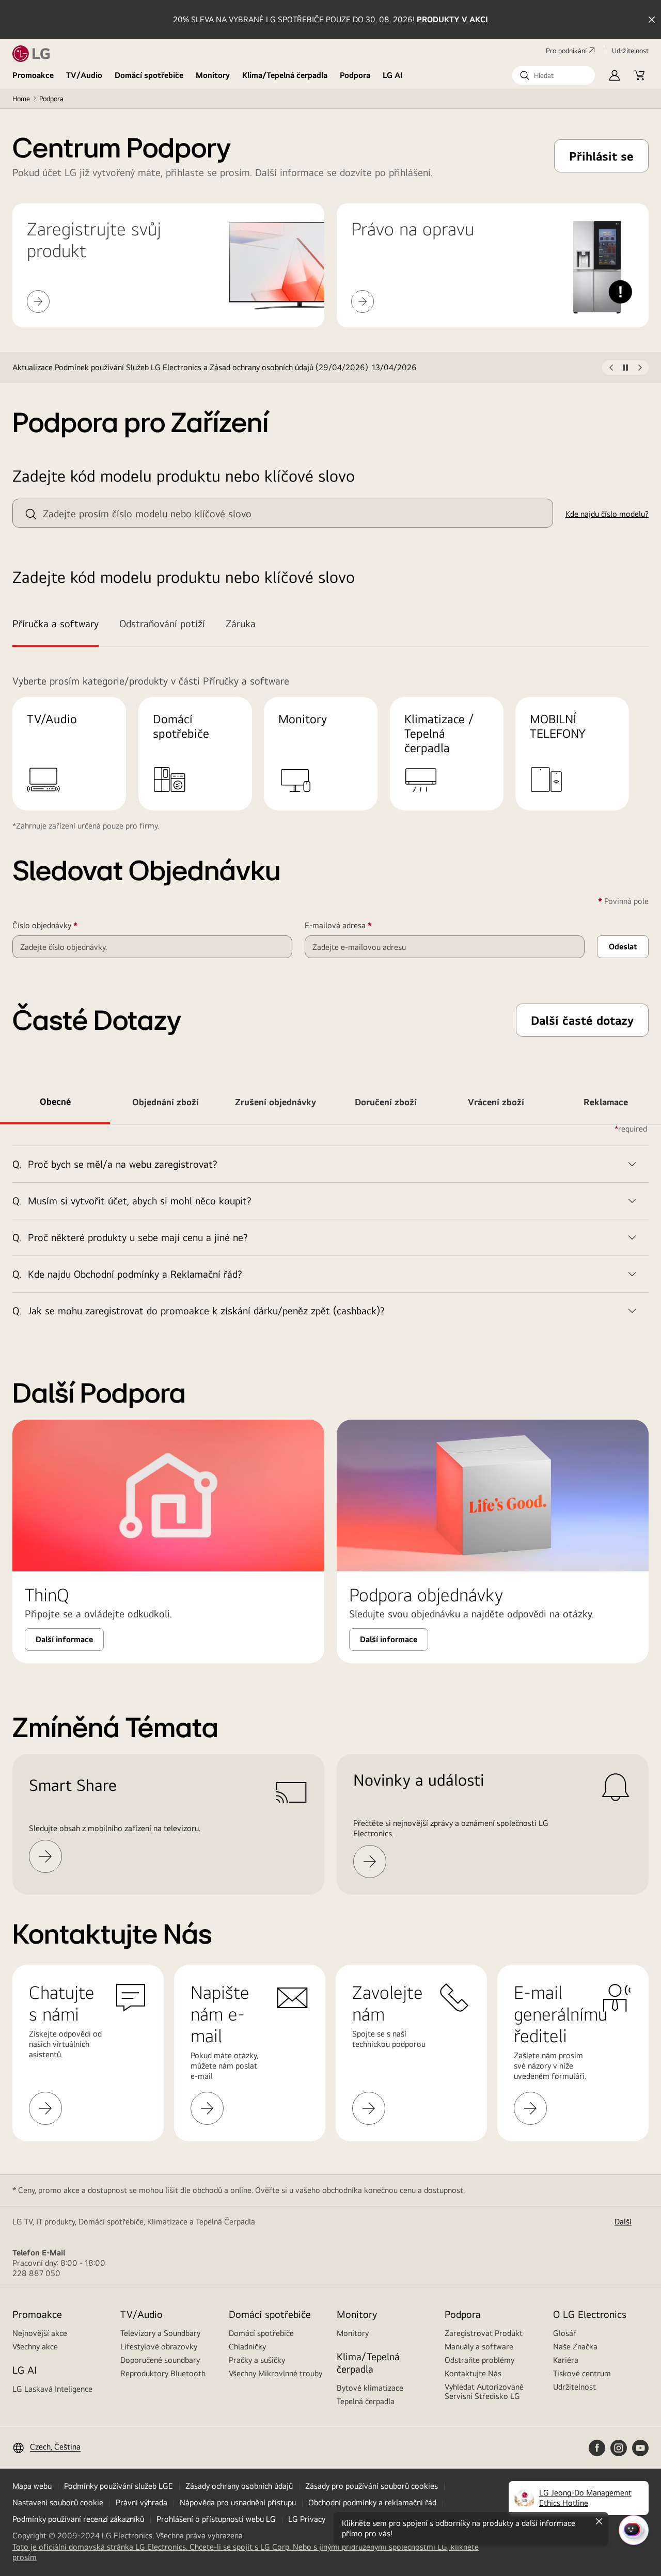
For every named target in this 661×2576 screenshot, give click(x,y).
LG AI (393, 75)
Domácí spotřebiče (149, 75)
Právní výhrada (141, 2502)
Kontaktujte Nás (473, 2373)
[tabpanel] (330, 1227)
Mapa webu (32, 2486)
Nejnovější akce (40, 2333)
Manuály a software (479, 2347)
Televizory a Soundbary (160, 2333)
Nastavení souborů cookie (58, 2502)
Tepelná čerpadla (366, 2401)
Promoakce (33, 75)
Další (623, 2222)
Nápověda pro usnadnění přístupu (238, 2502)
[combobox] (283, 513)
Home (21, 99)
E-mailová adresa (353, 926)
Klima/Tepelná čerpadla (285, 75)
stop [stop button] (625, 370)
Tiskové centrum (582, 2373)
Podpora (355, 75)
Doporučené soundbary (160, 2360)
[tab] (61, 625)
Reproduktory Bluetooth (163, 2373)
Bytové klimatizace (370, 2388)
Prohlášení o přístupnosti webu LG (216, 2519)
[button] (554, 75)
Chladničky (247, 2347)
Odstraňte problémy (479, 2360)
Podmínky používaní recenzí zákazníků (78, 2519)
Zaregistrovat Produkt (484, 2333)
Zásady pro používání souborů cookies (372, 2486)
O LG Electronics (590, 2314)
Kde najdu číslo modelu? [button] (607, 514)
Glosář (565, 2333)
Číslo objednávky (60, 926)
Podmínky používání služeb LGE (119, 2486)
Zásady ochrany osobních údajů (239, 2486)
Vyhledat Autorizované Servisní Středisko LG (484, 2391)
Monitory (213, 75)
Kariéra (566, 2360)
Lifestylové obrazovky (159, 2347)
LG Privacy (307, 2519)
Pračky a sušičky (257, 2360)
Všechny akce (35, 2347)
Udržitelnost (575, 2387)
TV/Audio (84, 75)
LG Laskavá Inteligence (52, 2389)
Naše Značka (575, 2347)
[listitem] (307, 368)
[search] (31, 514)
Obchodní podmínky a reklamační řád (372, 2502)
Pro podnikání (566, 51)
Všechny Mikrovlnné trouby (276, 2373)
